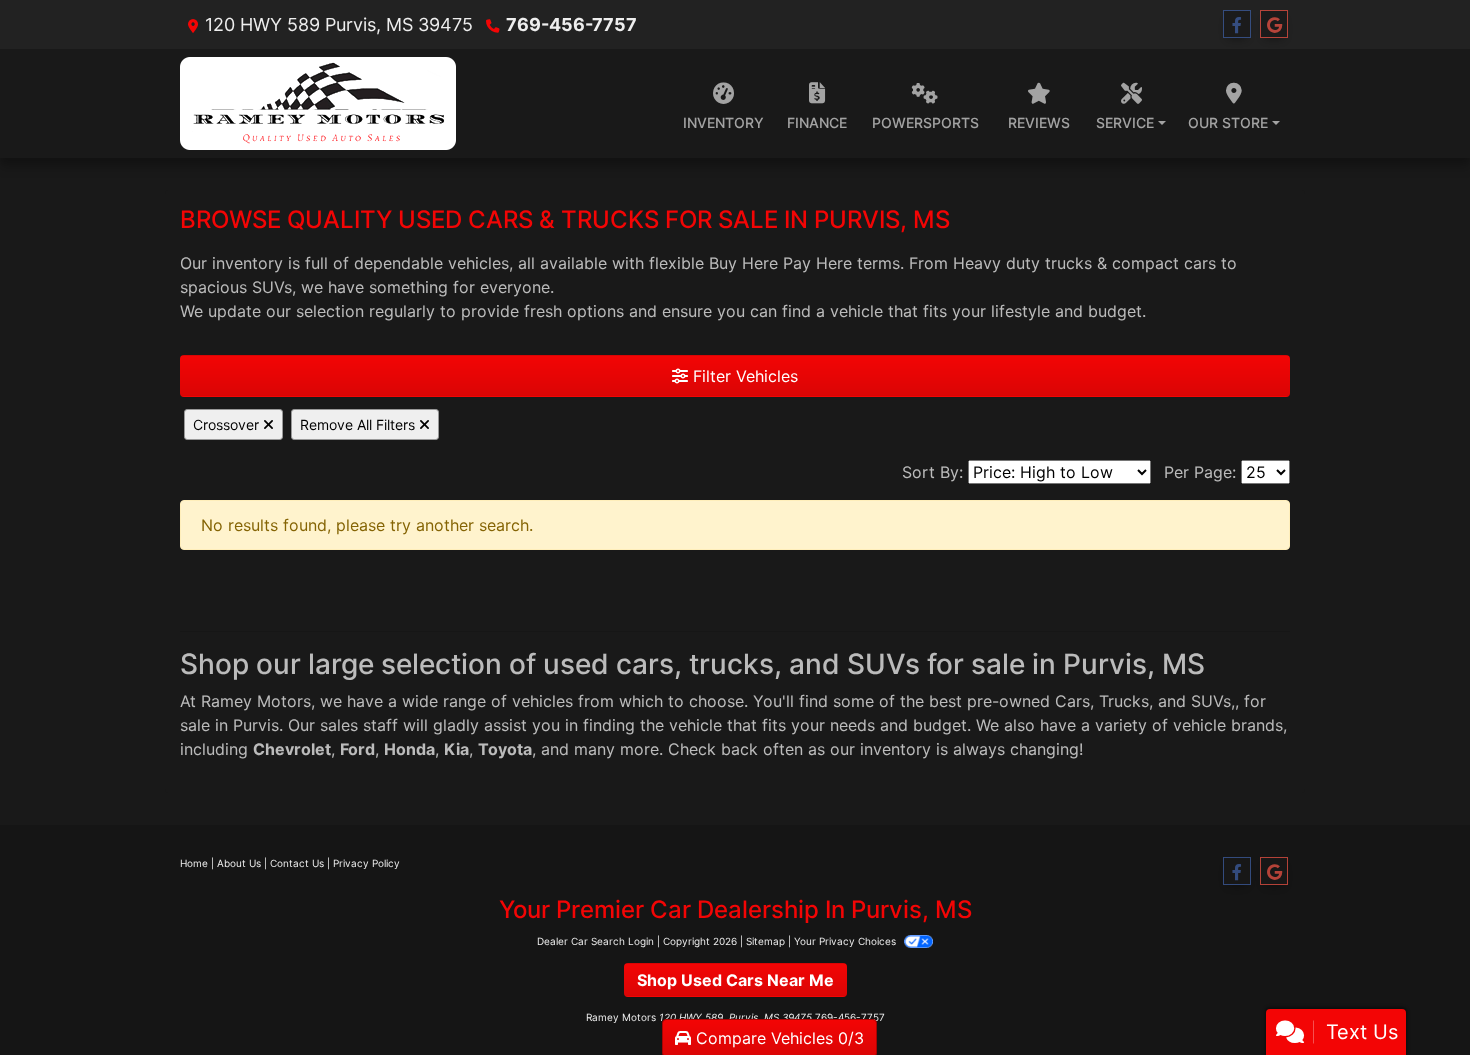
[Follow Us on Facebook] (1237, 24)
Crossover (228, 424)
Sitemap (765, 941)
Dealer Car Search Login (595, 941)
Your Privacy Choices (846, 941)
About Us (239, 863)
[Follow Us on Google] (1274, 24)
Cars (1072, 701)
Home (194, 863)
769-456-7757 (571, 24)
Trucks (1124, 701)
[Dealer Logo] (318, 103)
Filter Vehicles (743, 376)
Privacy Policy (366, 863)
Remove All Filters (359, 424)
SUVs (1211, 701)
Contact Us (297, 863)
